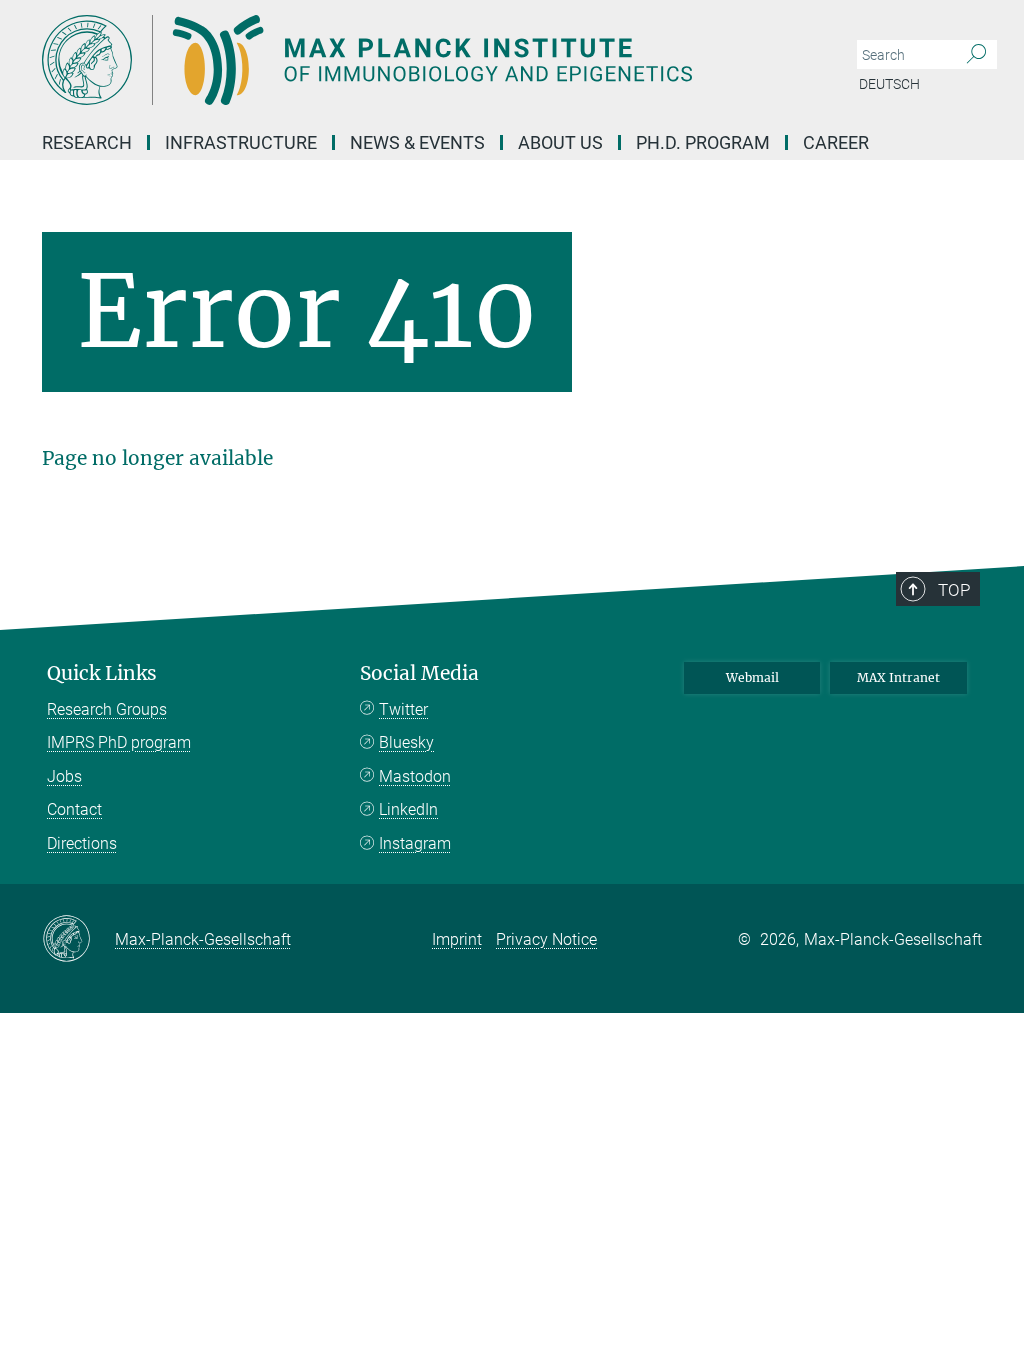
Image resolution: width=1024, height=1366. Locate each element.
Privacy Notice (546, 939)
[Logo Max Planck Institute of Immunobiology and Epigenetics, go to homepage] (417, 60)
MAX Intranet (898, 677)
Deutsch (889, 84)
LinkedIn (408, 809)
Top (954, 590)
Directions (82, 843)
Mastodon (415, 776)
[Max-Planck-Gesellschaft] (78, 940)
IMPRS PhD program (119, 742)
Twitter (403, 709)
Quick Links (102, 673)
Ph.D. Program (703, 142)
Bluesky (406, 742)
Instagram (415, 843)
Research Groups (107, 709)
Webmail (752, 677)
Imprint (457, 939)
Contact (74, 809)
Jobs (64, 776)
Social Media (419, 673)
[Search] (976, 55)
